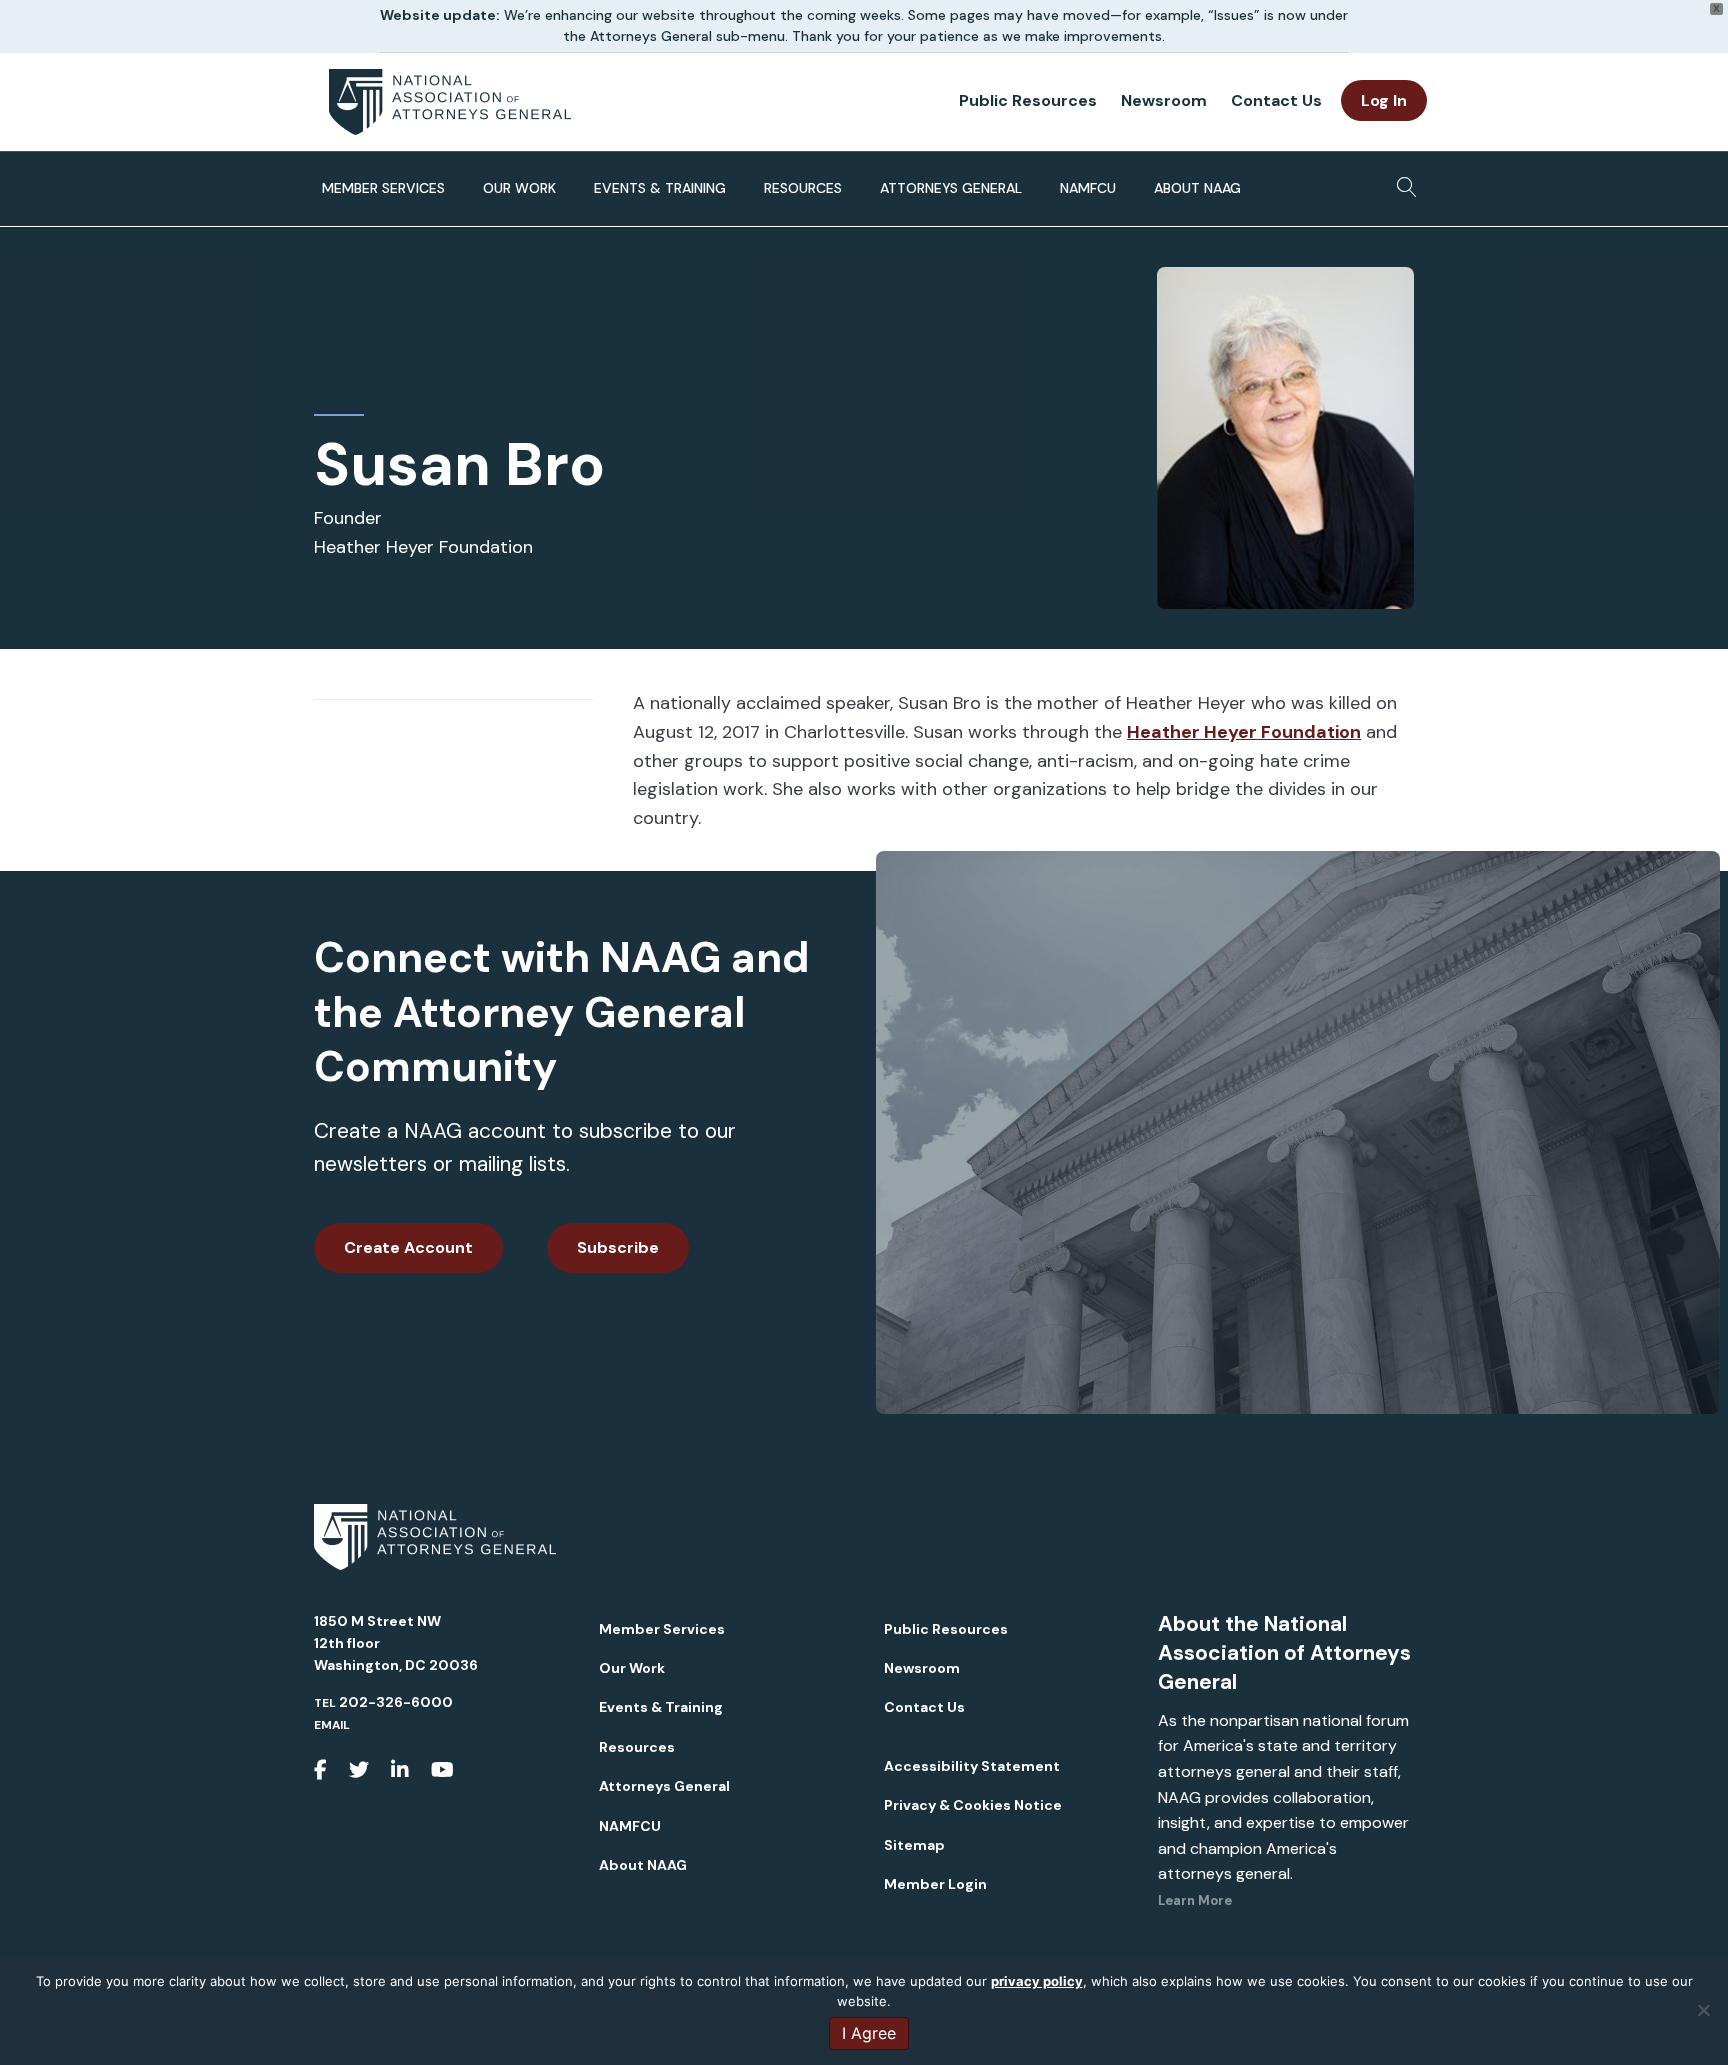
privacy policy (1037, 1981)
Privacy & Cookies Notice (973, 1805)
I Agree (869, 2033)
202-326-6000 (396, 1702)
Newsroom (1164, 100)
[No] (1703, 2010)
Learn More (1195, 1900)
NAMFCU (1088, 188)
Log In (1384, 100)
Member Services (383, 188)
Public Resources (1028, 100)
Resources (803, 188)
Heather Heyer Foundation (1244, 732)
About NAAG (1197, 188)
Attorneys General (951, 188)
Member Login (935, 1884)
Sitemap (914, 1845)
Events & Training (660, 188)
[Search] (1401, 181)
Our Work (519, 188)
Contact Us (1276, 100)
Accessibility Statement (972, 1766)
